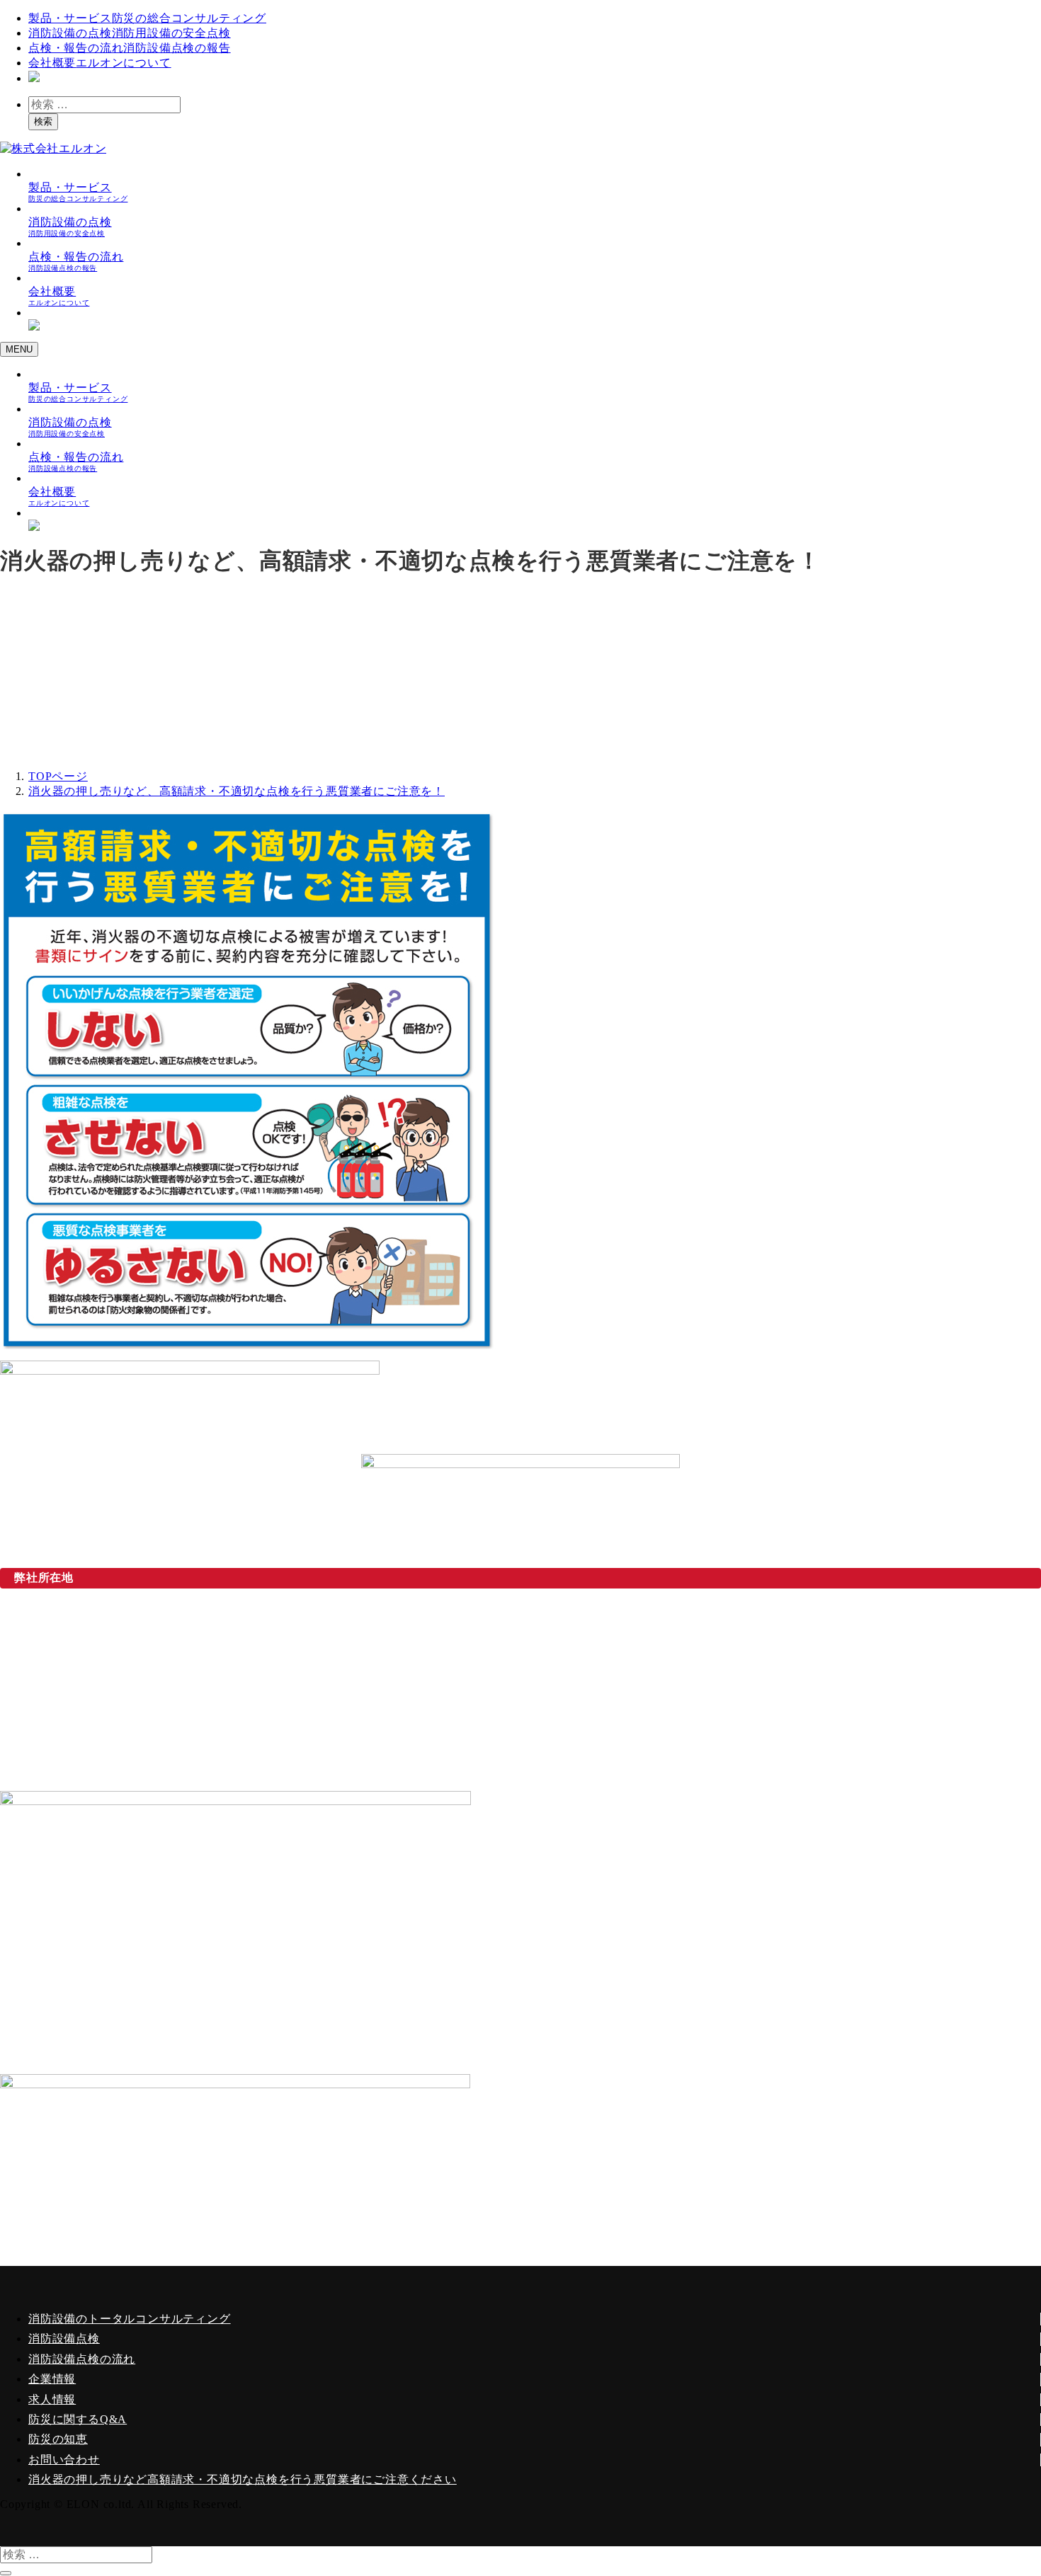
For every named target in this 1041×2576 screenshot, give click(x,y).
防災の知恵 (58, 2439)
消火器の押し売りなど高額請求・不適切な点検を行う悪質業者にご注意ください (243, 2479)
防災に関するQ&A (78, 2419)
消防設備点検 (64, 2339)
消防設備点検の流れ (82, 2359)
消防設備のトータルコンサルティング (130, 2319)
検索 (43, 121)
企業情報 (52, 2379)
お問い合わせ (64, 2460)
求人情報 (52, 2399)
